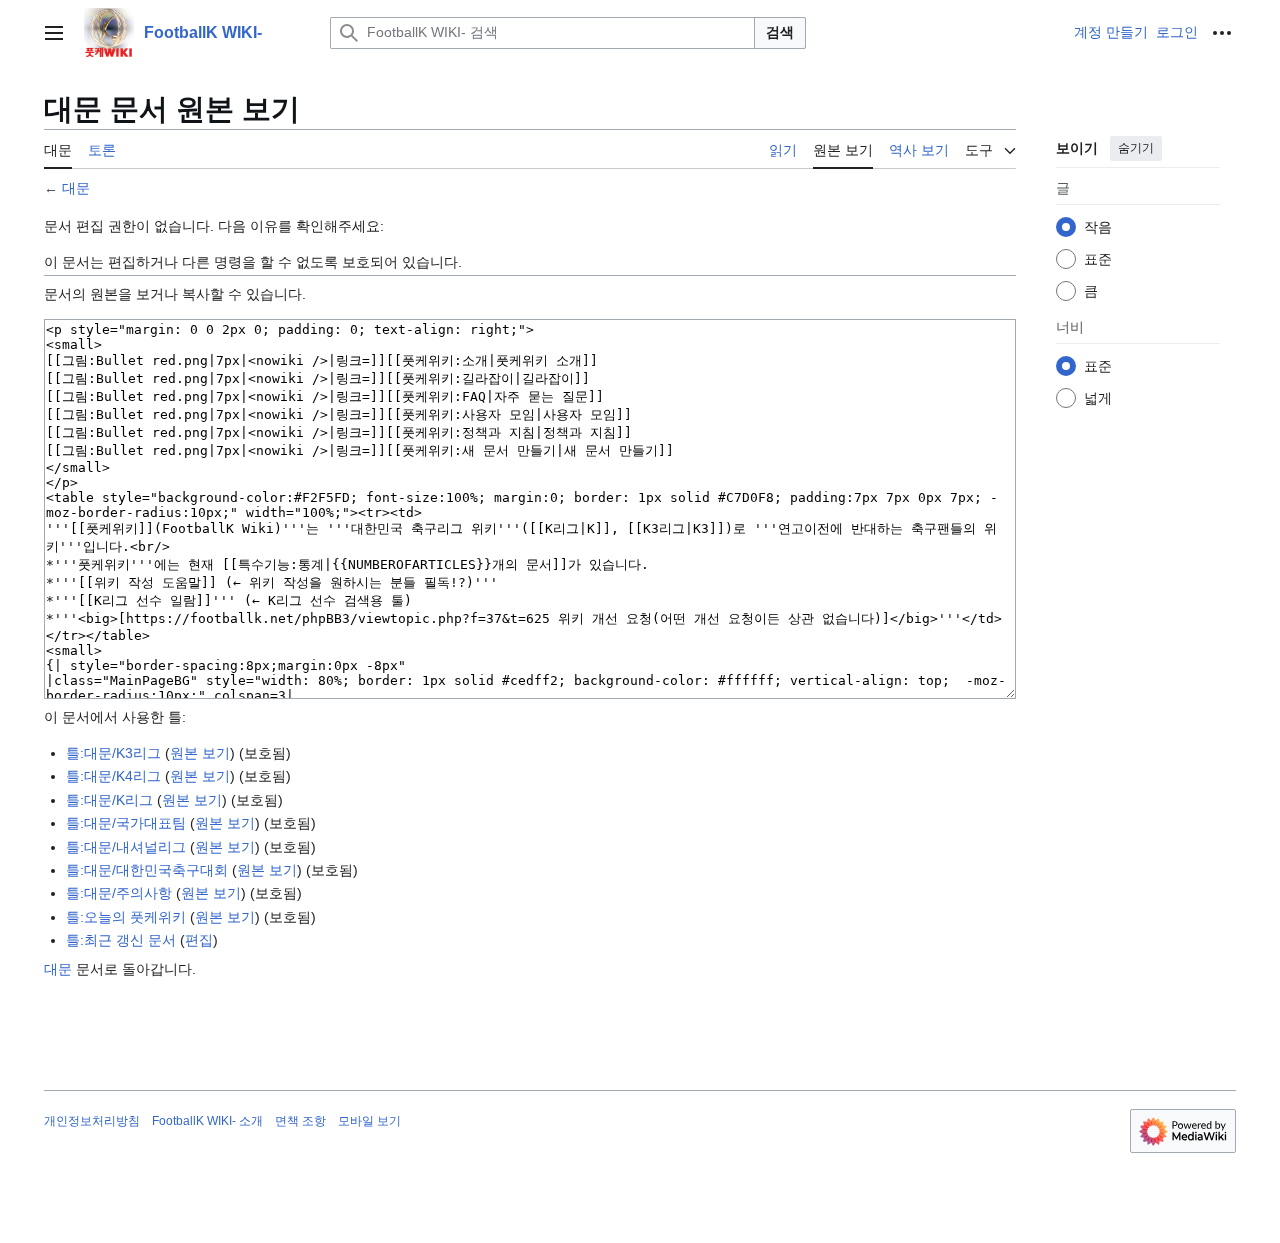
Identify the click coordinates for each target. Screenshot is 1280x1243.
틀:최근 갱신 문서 (121, 940)
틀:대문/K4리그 (113, 776)
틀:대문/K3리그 (113, 753)
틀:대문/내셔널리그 (126, 847)
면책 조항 (300, 1121)
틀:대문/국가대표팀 (126, 823)
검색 (780, 32)
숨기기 (1136, 148)
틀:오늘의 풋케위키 (126, 917)
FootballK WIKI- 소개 (207, 1121)
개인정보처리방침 (92, 1121)
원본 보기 (200, 753)
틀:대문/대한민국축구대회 (147, 870)
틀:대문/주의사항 (119, 893)
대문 (76, 188)
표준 (1098, 259)
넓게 (1098, 398)
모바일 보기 (369, 1121)
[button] (54, 33)
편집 (199, 940)
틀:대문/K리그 (109, 800)
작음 (1098, 227)
